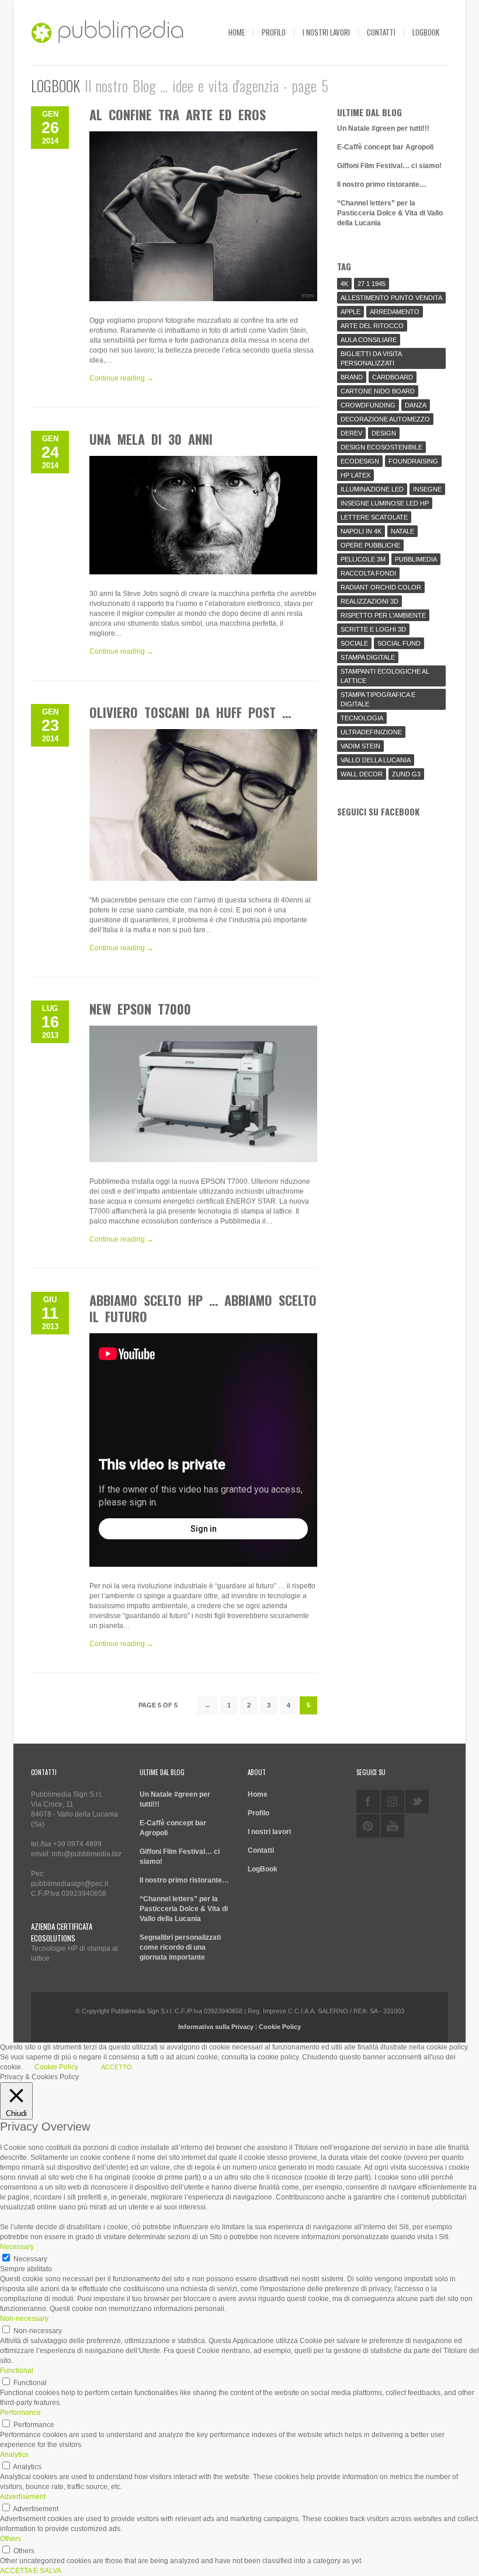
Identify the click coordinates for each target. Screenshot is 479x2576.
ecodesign (360, 461)
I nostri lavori (326, 32)
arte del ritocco (372, 326)
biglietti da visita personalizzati (371, 358)
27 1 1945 (372, 284)
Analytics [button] (14, 2455)
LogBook (426, 32)
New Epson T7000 (140, 1009)
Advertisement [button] (23, 2497)
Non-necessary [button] (24, 2319)
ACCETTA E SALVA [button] (31, 2571)
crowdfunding (368, 405)
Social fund (399, 643)
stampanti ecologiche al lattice (385, 676)
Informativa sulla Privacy (216, 2027)
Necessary (30, 2259)
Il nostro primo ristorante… (382, 184)
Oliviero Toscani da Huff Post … (190, 712)
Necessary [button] (17, 2247)
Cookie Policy (280, 2027)
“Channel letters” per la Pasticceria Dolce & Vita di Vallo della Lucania (390, 213)
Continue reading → (122, 378)
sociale (354, 643)
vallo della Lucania (376, 760)
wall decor (362, 774)
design (384, 433)
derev (351, 433)
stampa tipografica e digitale (378, 699)
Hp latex (355, 475)
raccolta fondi (368, 573)
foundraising (413, 461)
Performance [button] (20, 2413)
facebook (368, 1801)
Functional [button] (17, 2371)
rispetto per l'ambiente (383, 615)
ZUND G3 (406, 774)
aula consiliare (369, 340)
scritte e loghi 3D (373, 629)
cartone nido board (378, 391)
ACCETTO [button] (117, 2067)
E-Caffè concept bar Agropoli (385, 147)
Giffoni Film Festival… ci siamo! (389, 166)
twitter (417, 1801)
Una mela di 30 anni (151, 439)
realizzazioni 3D (369, 601)
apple (350, 312)
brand (352, 377)
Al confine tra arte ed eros (178, 114)
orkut (393, 1801)
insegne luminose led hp (385, 503)
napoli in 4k (361, 531)
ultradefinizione (371, 732)
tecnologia (362, 718)
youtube (393, 1826)
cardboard (393, 377)
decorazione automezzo (385, 419)
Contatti (381, 32)
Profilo (274, 32)
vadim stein (360, 746)
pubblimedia (416, 559)
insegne (427, 489)
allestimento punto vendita (391, 298)
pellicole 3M (363, 559)
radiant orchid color (381, 587)
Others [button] (11, 2539)
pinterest (368, 1826)
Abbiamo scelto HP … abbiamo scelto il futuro (203, 1308)
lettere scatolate (374, 517)
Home (237, 32)
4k (344, 284)
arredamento (395, 312)
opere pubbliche (370, 545)
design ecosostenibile (381, 447)
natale (402, 531)
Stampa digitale (368, 657)
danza (416, 405)
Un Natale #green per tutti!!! (383, 128)
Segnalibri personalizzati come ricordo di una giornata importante (180, 1947)
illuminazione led (372, 489)
